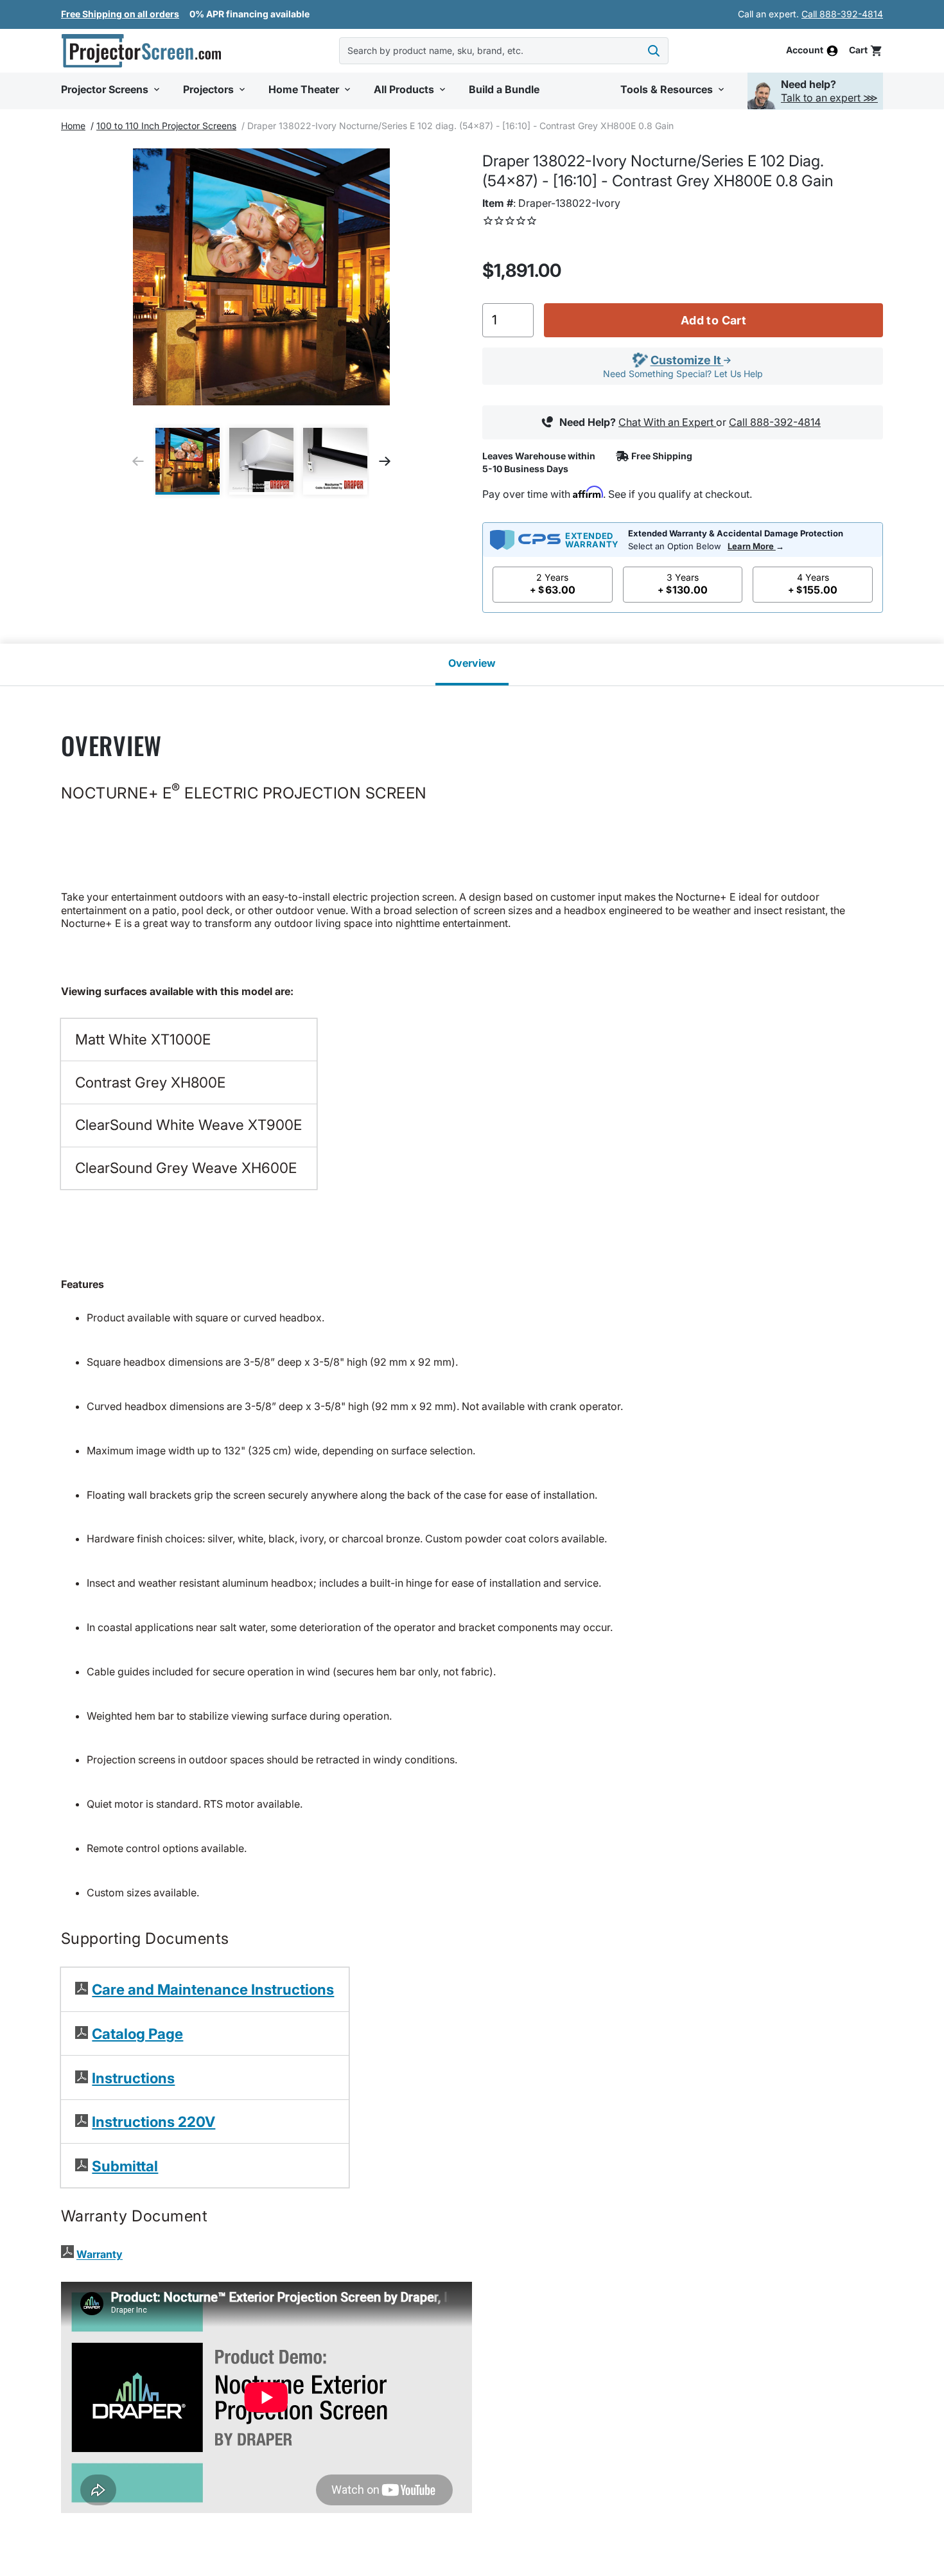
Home (73, 126)
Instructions (133, 2078)
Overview (472, 663)
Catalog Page (137, 2033)
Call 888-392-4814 (842, 14)
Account (805, 51)
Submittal (125, 2166)
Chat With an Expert (667, 422)
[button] (112, 90)
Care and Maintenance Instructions (213, 1989)
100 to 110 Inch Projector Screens (166, 126)
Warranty (100, 2254)
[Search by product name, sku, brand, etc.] (654, 51)
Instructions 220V (153, 2122)
